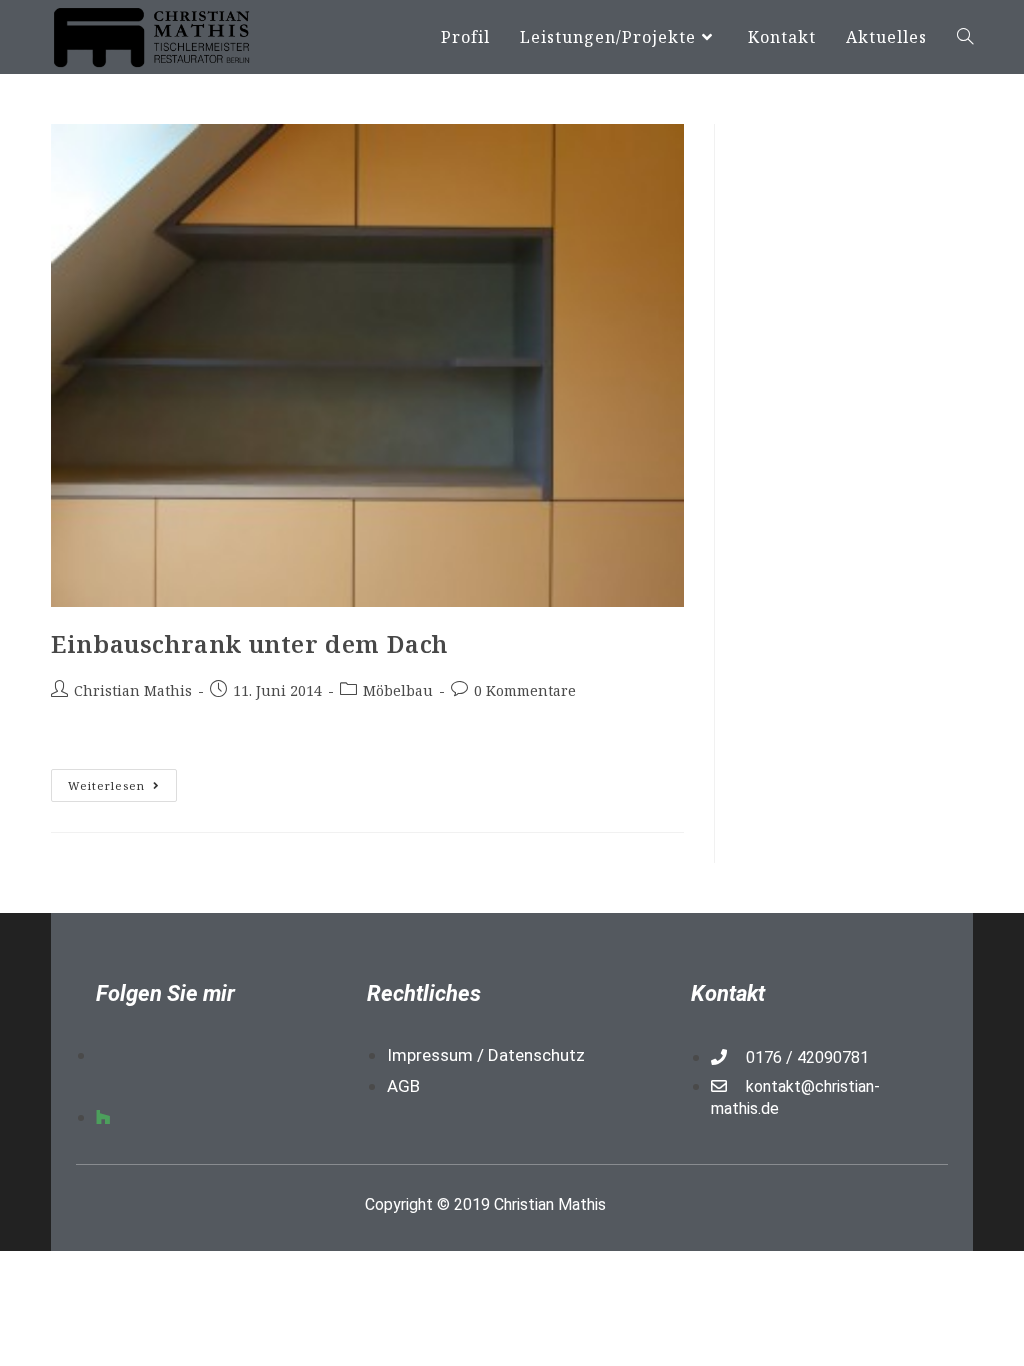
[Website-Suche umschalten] (965, 37)
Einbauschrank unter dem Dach (249, 643)
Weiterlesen (122, 781)
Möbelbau (398, 690)
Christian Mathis (133, 690)
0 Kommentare (525, 690)
